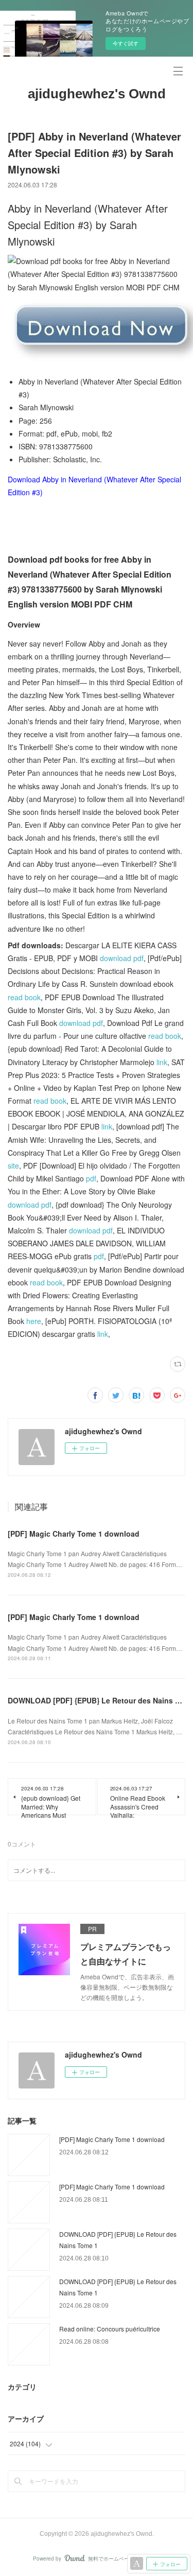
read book (24, 997)
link (162, 1062)
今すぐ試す (126, 43)
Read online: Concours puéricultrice (110, 2329)
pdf (91, 1178)
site (13, 1165)
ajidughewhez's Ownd (97, 94)
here (34, 1321)
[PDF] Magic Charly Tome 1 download (74, 1534)
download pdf (122, 958)
